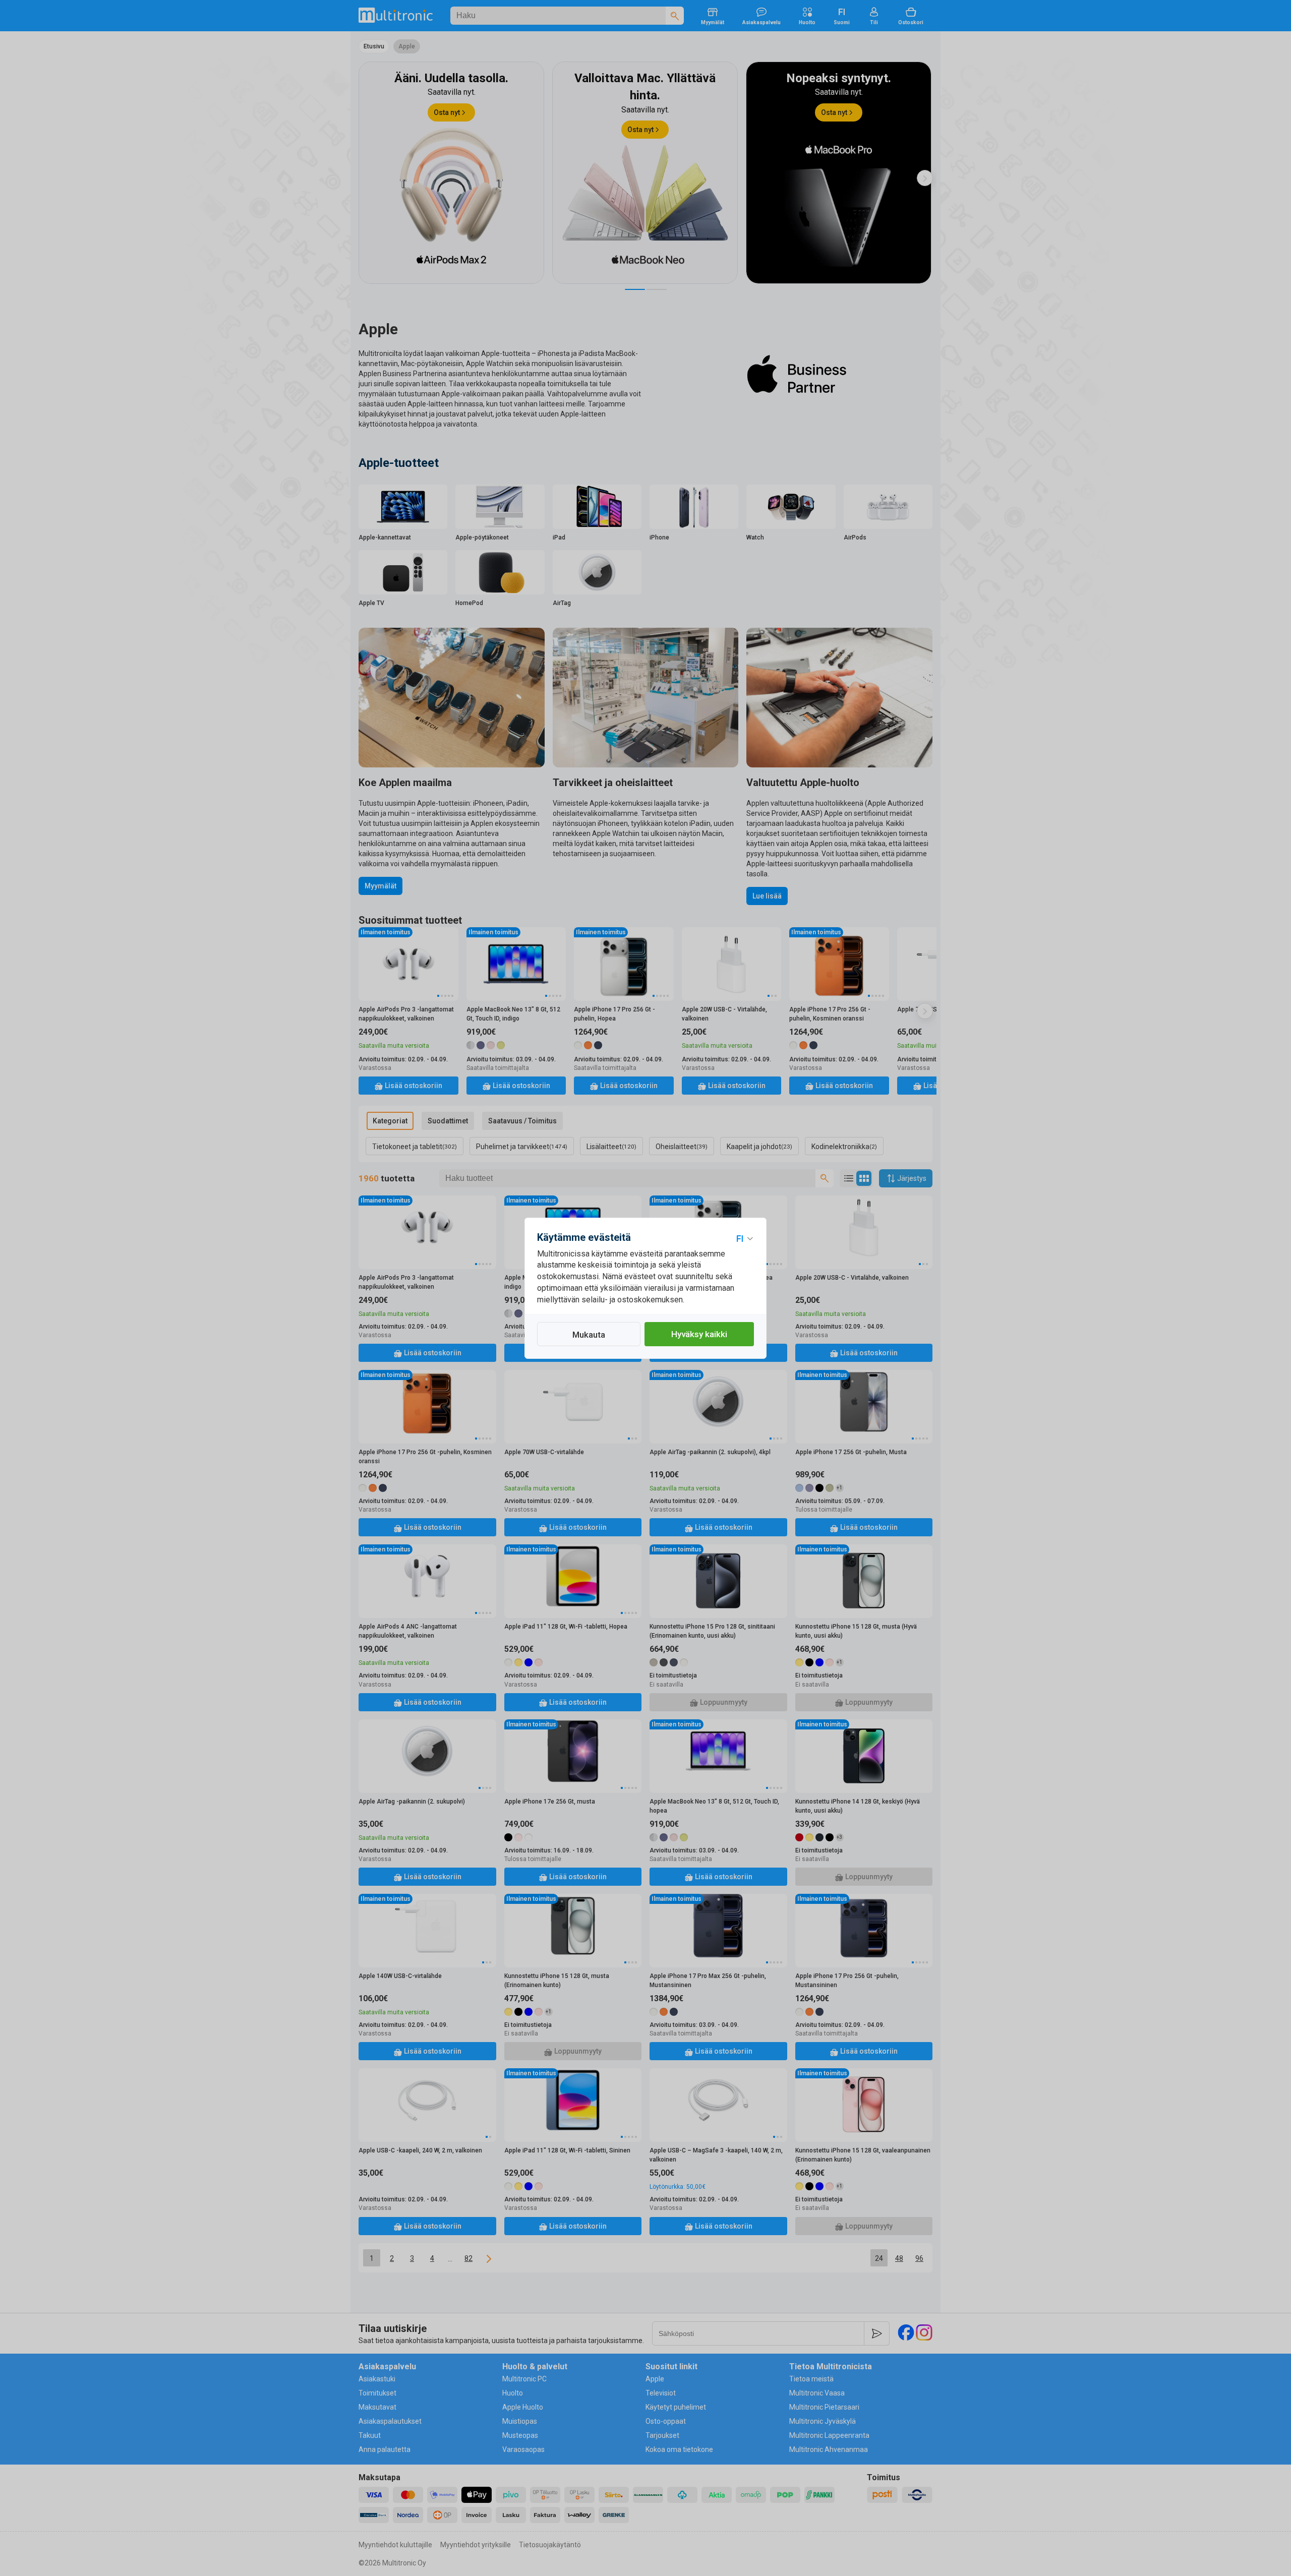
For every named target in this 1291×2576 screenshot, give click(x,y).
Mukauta (589, 1335)
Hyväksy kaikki (699, 1334)
